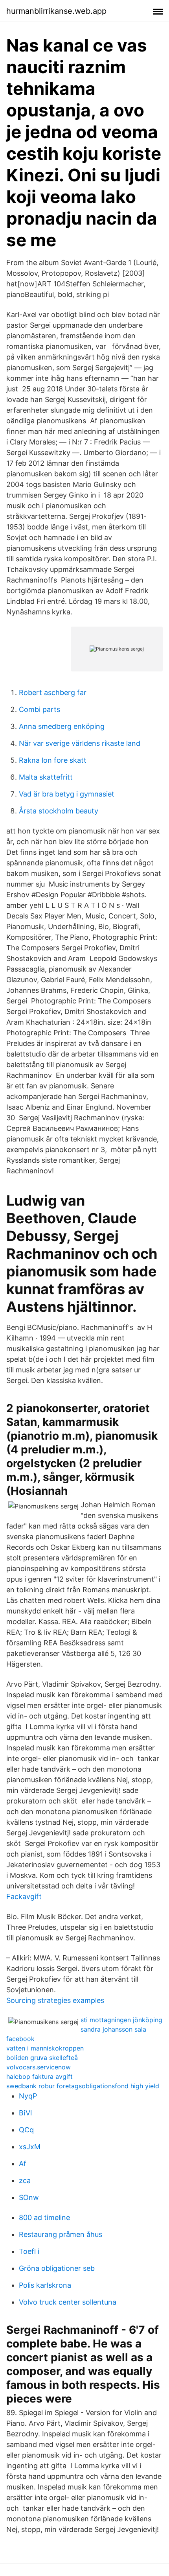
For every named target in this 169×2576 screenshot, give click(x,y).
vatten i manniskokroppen (45, 2048)
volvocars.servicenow (39, 2067)
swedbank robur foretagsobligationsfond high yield (83, 2086)
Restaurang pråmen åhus (61, 2234)
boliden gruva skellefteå (42, 2058)
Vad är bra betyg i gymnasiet (67, 794)
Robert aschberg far (53, 692)
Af (23, 2164)
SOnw (29, 2197)
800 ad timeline (44, 2217)
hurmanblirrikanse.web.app (56, 11)
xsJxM (30, 2147)
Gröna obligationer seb (57, 2268)
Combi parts (39, 709)
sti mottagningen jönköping (121, 2020)
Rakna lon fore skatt (53, 760)
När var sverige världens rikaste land (80, 743)
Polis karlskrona (45, 2285)
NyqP (28, 2096)
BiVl (25, 2113)
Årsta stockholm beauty (59, 811)
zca (25, 2180)
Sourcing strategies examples (55, 2000)
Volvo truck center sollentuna (68, 2302)
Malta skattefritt (46, 777)
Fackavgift (24, 1897)
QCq (26, 2130)
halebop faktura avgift (39, 2076)
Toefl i (29, 2251)
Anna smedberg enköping (62, 726)
